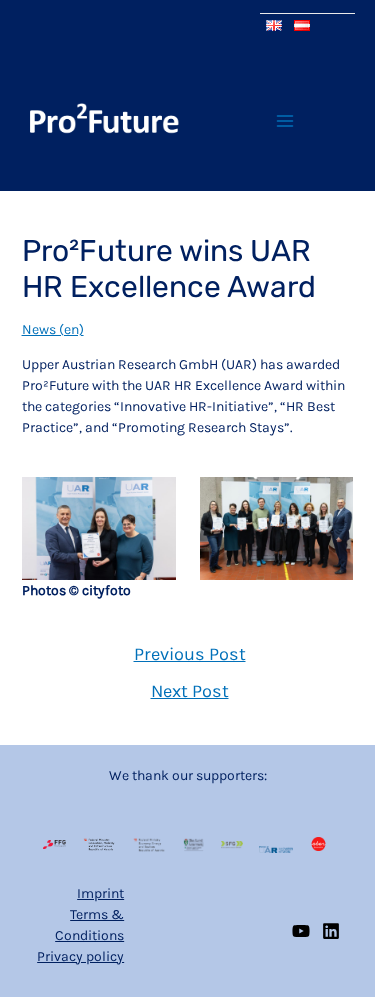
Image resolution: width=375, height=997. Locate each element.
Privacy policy (80, 956)
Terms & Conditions (89, 925)
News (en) (53, 329)
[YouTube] (301, 931)
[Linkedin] (331, 931)
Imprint (100, 893)
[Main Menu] (284, 120)
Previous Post (190, 654)
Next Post (190, 691)
